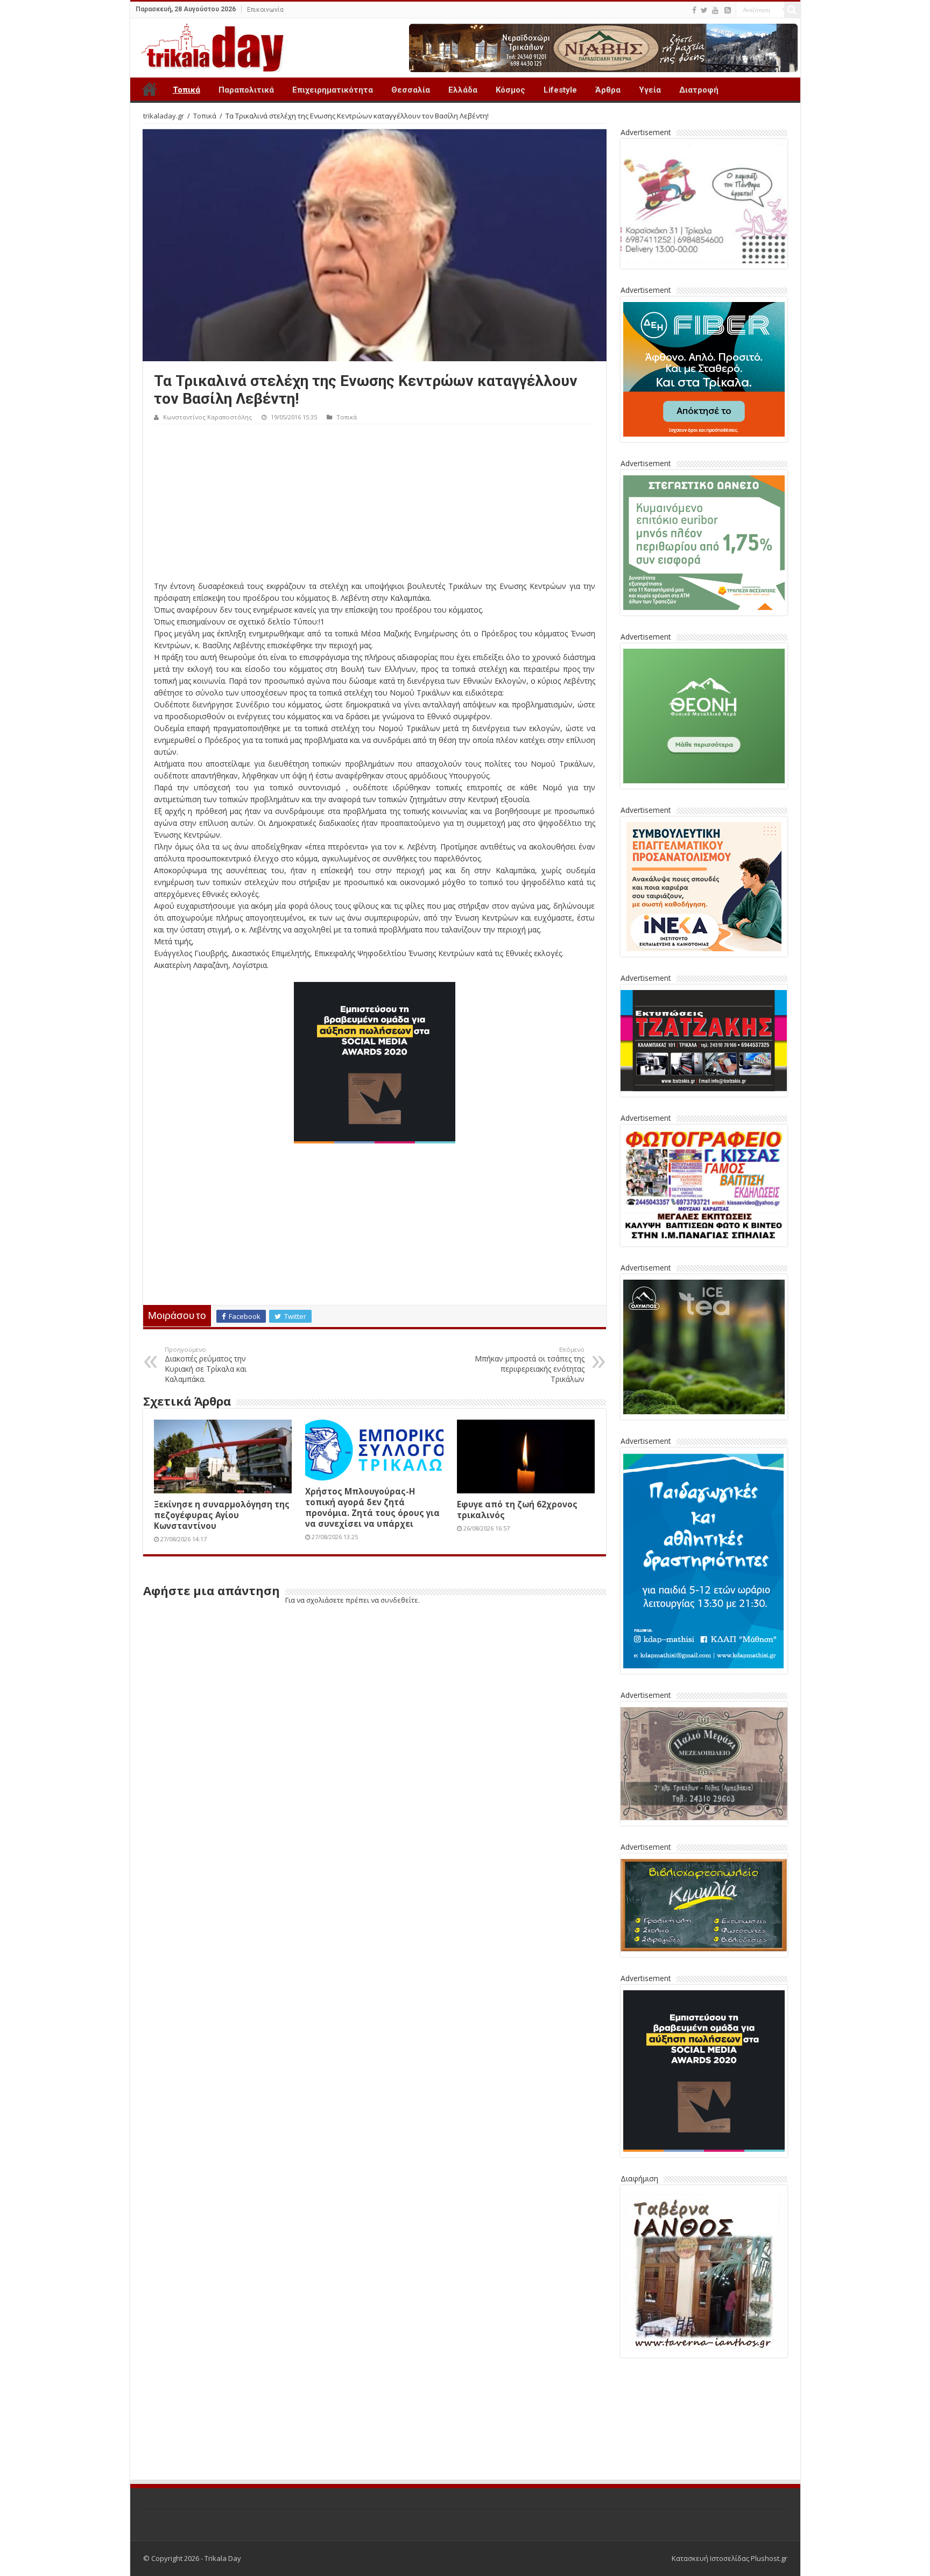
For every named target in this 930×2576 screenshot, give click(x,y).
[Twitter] (704, 10)
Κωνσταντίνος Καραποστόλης (207, 417)
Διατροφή (699, 90)
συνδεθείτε (399, 1600)
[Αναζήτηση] (792, 10)
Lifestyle (560, 90)
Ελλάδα (463, 90)
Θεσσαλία (411, 90)
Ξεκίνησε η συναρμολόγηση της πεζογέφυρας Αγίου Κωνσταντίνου (222, 1515)
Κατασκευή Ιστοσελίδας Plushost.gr (730, 2558)
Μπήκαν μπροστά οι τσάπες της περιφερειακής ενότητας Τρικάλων (530, 1365)
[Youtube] (715, 10)
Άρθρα (608, 90)
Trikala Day (150, 89)
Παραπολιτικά (246, 90)
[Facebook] (694, 10)
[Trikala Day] (208, 46)
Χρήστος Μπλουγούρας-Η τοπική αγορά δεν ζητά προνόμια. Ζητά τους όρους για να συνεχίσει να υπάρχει (372, 1507)
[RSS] (728, 10)
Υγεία (650, 90)
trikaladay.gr (164, 116)
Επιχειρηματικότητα (333, 90)
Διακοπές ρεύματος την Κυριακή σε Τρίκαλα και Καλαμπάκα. (206, 1365)
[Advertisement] (375, 505)
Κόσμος (510, 90)
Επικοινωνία (265, 10)
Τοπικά (186, 90)
